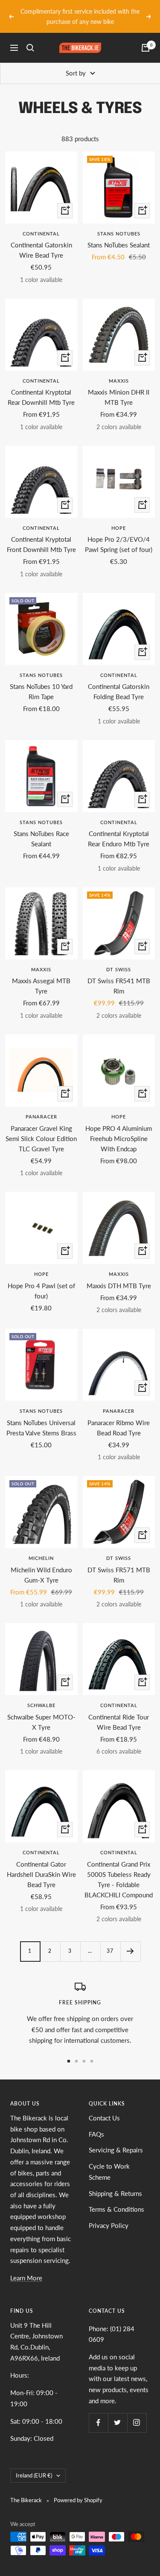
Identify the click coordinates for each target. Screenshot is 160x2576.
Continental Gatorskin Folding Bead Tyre (119, 682)
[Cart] (145, 38)
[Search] (30, 38)
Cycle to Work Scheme (109, 2162)
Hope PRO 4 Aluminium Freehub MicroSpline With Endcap (119, 1128)
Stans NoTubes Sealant (119, 235)
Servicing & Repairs (116, 2140)
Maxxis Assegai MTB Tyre (41, 976)
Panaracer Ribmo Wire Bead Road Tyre (119, 1417)
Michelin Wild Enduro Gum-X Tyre (41, 1565)
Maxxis (119, 371)
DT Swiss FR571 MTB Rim (119, 1565)
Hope (119, 518)
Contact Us (104, 2108)
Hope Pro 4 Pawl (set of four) (41, 1281)
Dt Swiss (119, 960)
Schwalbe (41, 1695)
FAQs (96, 2124)
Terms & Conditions (116, 2199)
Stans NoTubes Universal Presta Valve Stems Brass (41, 1417)
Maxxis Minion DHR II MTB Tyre (119, 387)
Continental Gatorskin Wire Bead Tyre (41, 240)
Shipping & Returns (115, 2183)
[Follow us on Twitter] (118, 2412)
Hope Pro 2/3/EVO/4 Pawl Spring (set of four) (119, 534)
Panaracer (41, 1107)
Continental (41, 224)
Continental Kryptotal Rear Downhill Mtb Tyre (41, 387)
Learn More (26, 2268)
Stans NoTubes (119, 224)
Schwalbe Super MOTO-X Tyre (41, 1712)
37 (110, 1941)
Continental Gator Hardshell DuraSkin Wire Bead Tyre (41, 1864)
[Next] (130, 1941)
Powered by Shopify (78, 2490)
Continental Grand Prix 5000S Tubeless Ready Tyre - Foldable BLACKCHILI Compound (119, 1869)
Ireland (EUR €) (34, 2465)
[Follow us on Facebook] (98, 2412)
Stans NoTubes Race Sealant (41, 829)
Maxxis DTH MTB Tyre (119, 1275)
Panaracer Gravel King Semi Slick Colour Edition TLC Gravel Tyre (41, 1128)
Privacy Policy (109, 2215)
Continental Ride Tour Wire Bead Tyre (119, 1712)
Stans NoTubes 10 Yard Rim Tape (41, 682)
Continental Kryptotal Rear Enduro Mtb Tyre (119, 829)
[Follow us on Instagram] (137, 2412)
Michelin (41, 1548)
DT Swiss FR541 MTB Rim (119, 976)
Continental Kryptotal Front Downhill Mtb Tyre (41, 534)
